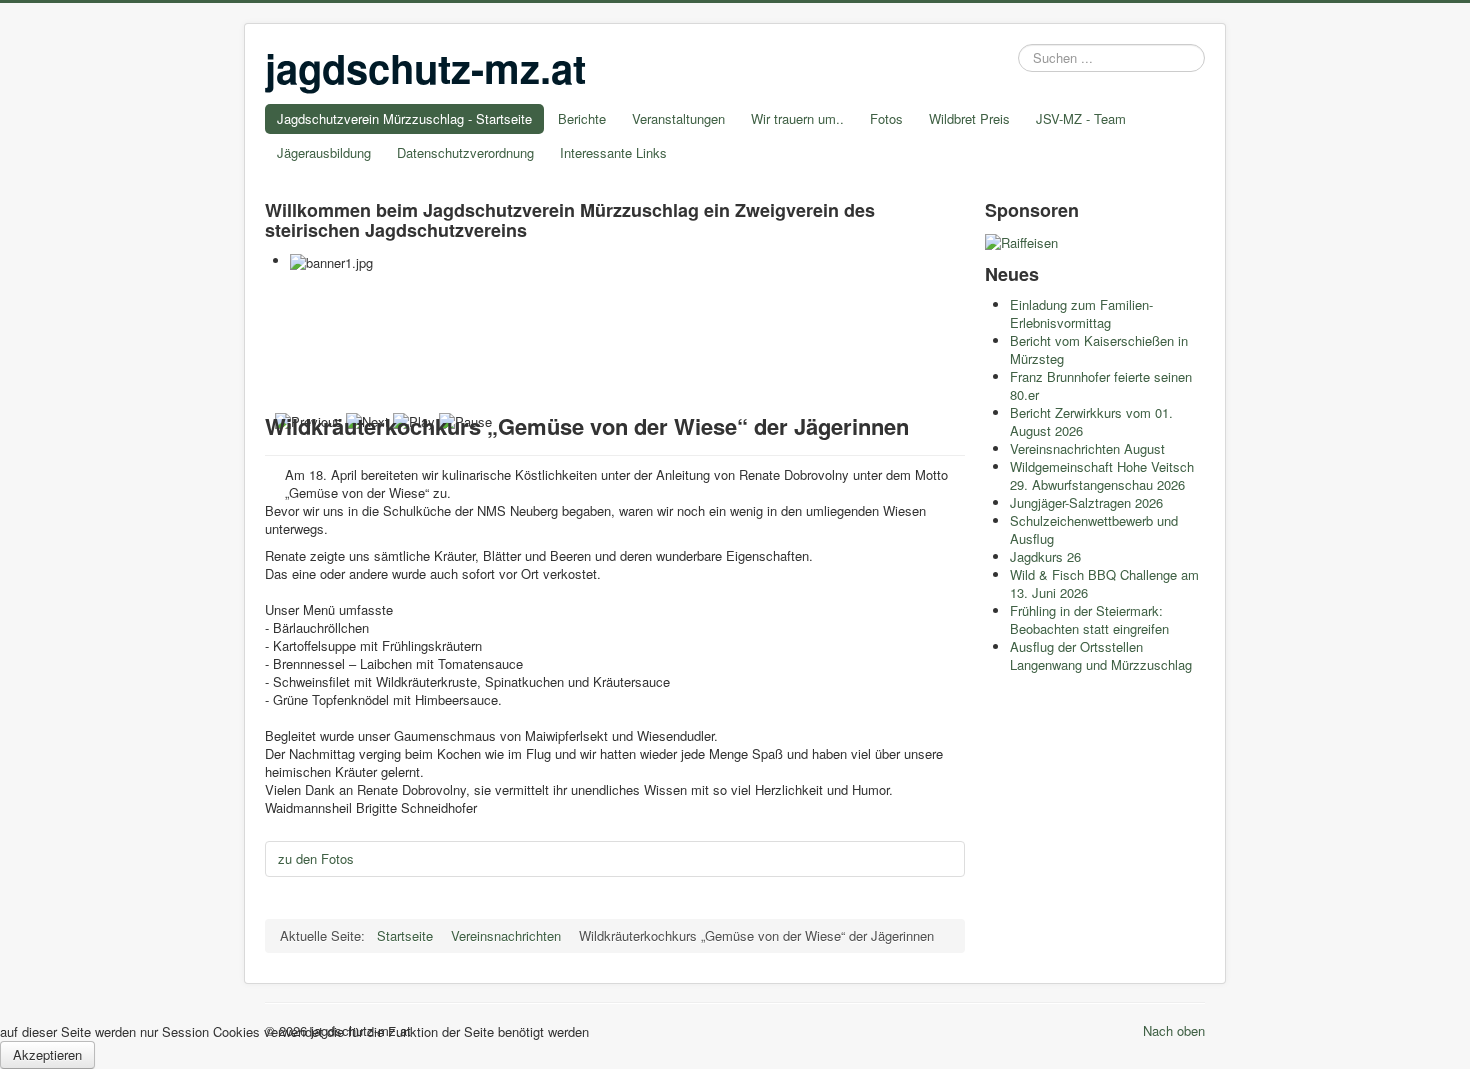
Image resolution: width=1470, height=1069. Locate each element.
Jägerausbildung (324, 152)
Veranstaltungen (678, 118)
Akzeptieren (47, 1054)
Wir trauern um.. (797, 118)
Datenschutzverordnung (465, 152)
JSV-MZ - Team (1081, 118)
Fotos (886, 118)
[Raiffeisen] (1021, 240)
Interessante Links (613, 152)
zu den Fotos (316, 858)
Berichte (582, 118)
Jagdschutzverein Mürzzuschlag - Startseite (404, 118)
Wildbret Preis (969, 118)
